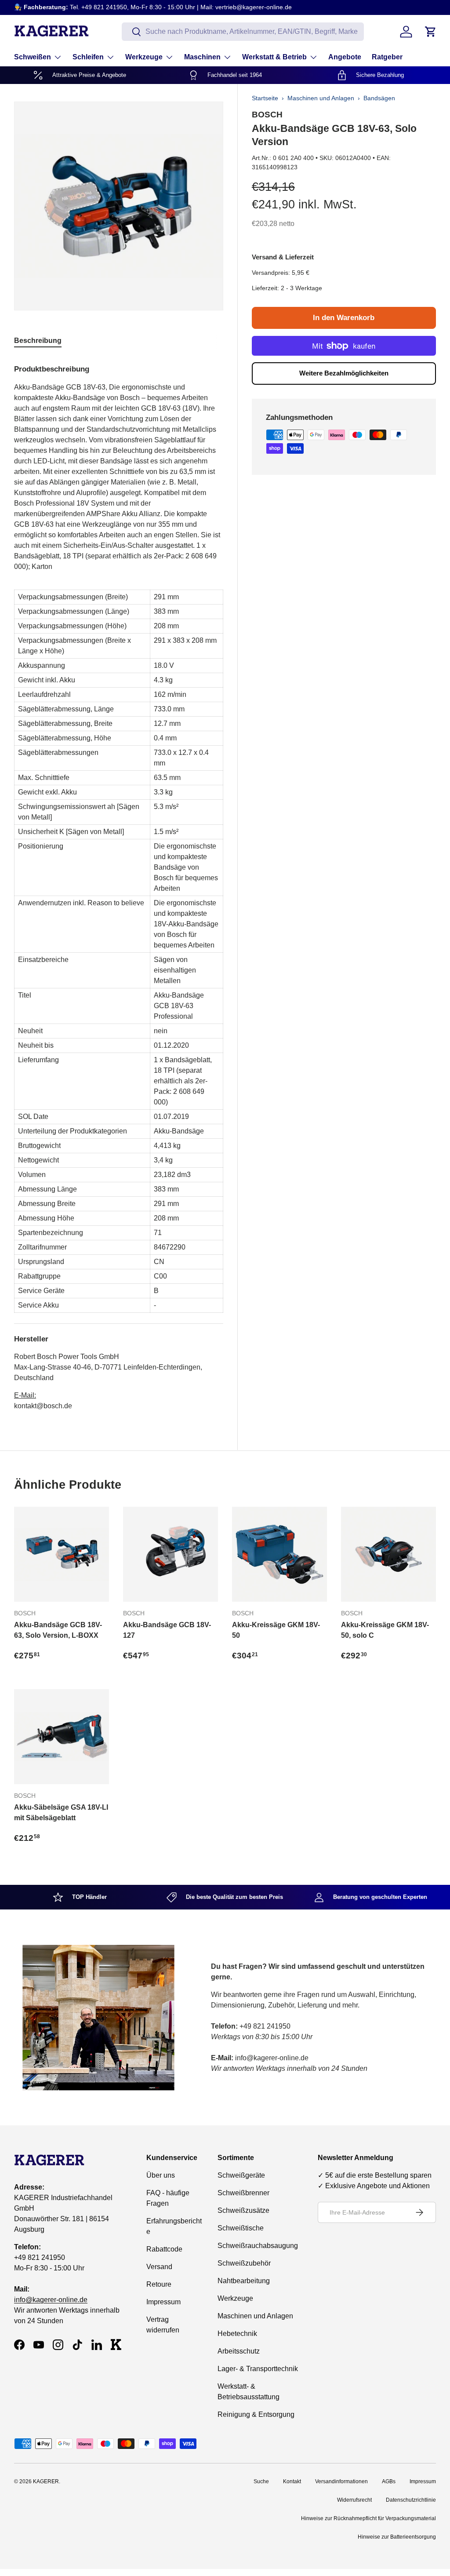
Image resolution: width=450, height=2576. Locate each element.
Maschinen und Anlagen (321, 98)
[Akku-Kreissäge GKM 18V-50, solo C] (388, 1554)
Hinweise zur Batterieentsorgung (397, 2537)
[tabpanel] (119, 884)
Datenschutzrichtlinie (411, 2500)
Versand (159, 2267)
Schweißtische (241, 2228)
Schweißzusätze (243, 2210)
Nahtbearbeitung (244, 2281)
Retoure (159, 2284)
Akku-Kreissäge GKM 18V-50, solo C (385, 1630)
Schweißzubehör (244, 2263)
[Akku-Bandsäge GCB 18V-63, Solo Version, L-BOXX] (62, 1554)
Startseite (265, 98)
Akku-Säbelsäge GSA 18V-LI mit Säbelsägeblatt (61, 1813)
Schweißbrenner (243, 2193)
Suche (261, 2481)
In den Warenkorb (344, 318)
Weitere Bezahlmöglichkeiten (344, 373)
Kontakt (292, 2481)
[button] (431, 32)
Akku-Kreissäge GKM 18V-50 (276, 1630)
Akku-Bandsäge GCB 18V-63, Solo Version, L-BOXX (58, 1630)
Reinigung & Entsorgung (256, 2414)
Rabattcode (164, 2249)
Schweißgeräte (241, 2175)
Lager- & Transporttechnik (258, 2369)
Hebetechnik (237, 2334)
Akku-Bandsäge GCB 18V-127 (167, 1630)
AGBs (389, 2481)
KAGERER (46, 2481)
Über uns (161, 2175)
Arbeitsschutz (239, 2351)
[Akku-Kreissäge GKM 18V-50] (279, 1554)
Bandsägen (379, 98)
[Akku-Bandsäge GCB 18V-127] (171, 1554)
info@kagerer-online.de (51, 2300)
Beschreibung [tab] (38, 341)
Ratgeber (387, 57)
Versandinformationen (341, 2481)
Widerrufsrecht (354, 2500)
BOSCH (267, 114)
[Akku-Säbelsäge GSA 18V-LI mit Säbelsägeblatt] (62, 1737)
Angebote (345, 57)
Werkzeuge (235, 2298)
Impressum (163, 2302)
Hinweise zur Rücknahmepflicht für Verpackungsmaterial (368, 2518)
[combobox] (243, 32)
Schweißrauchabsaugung (258, 2246)
